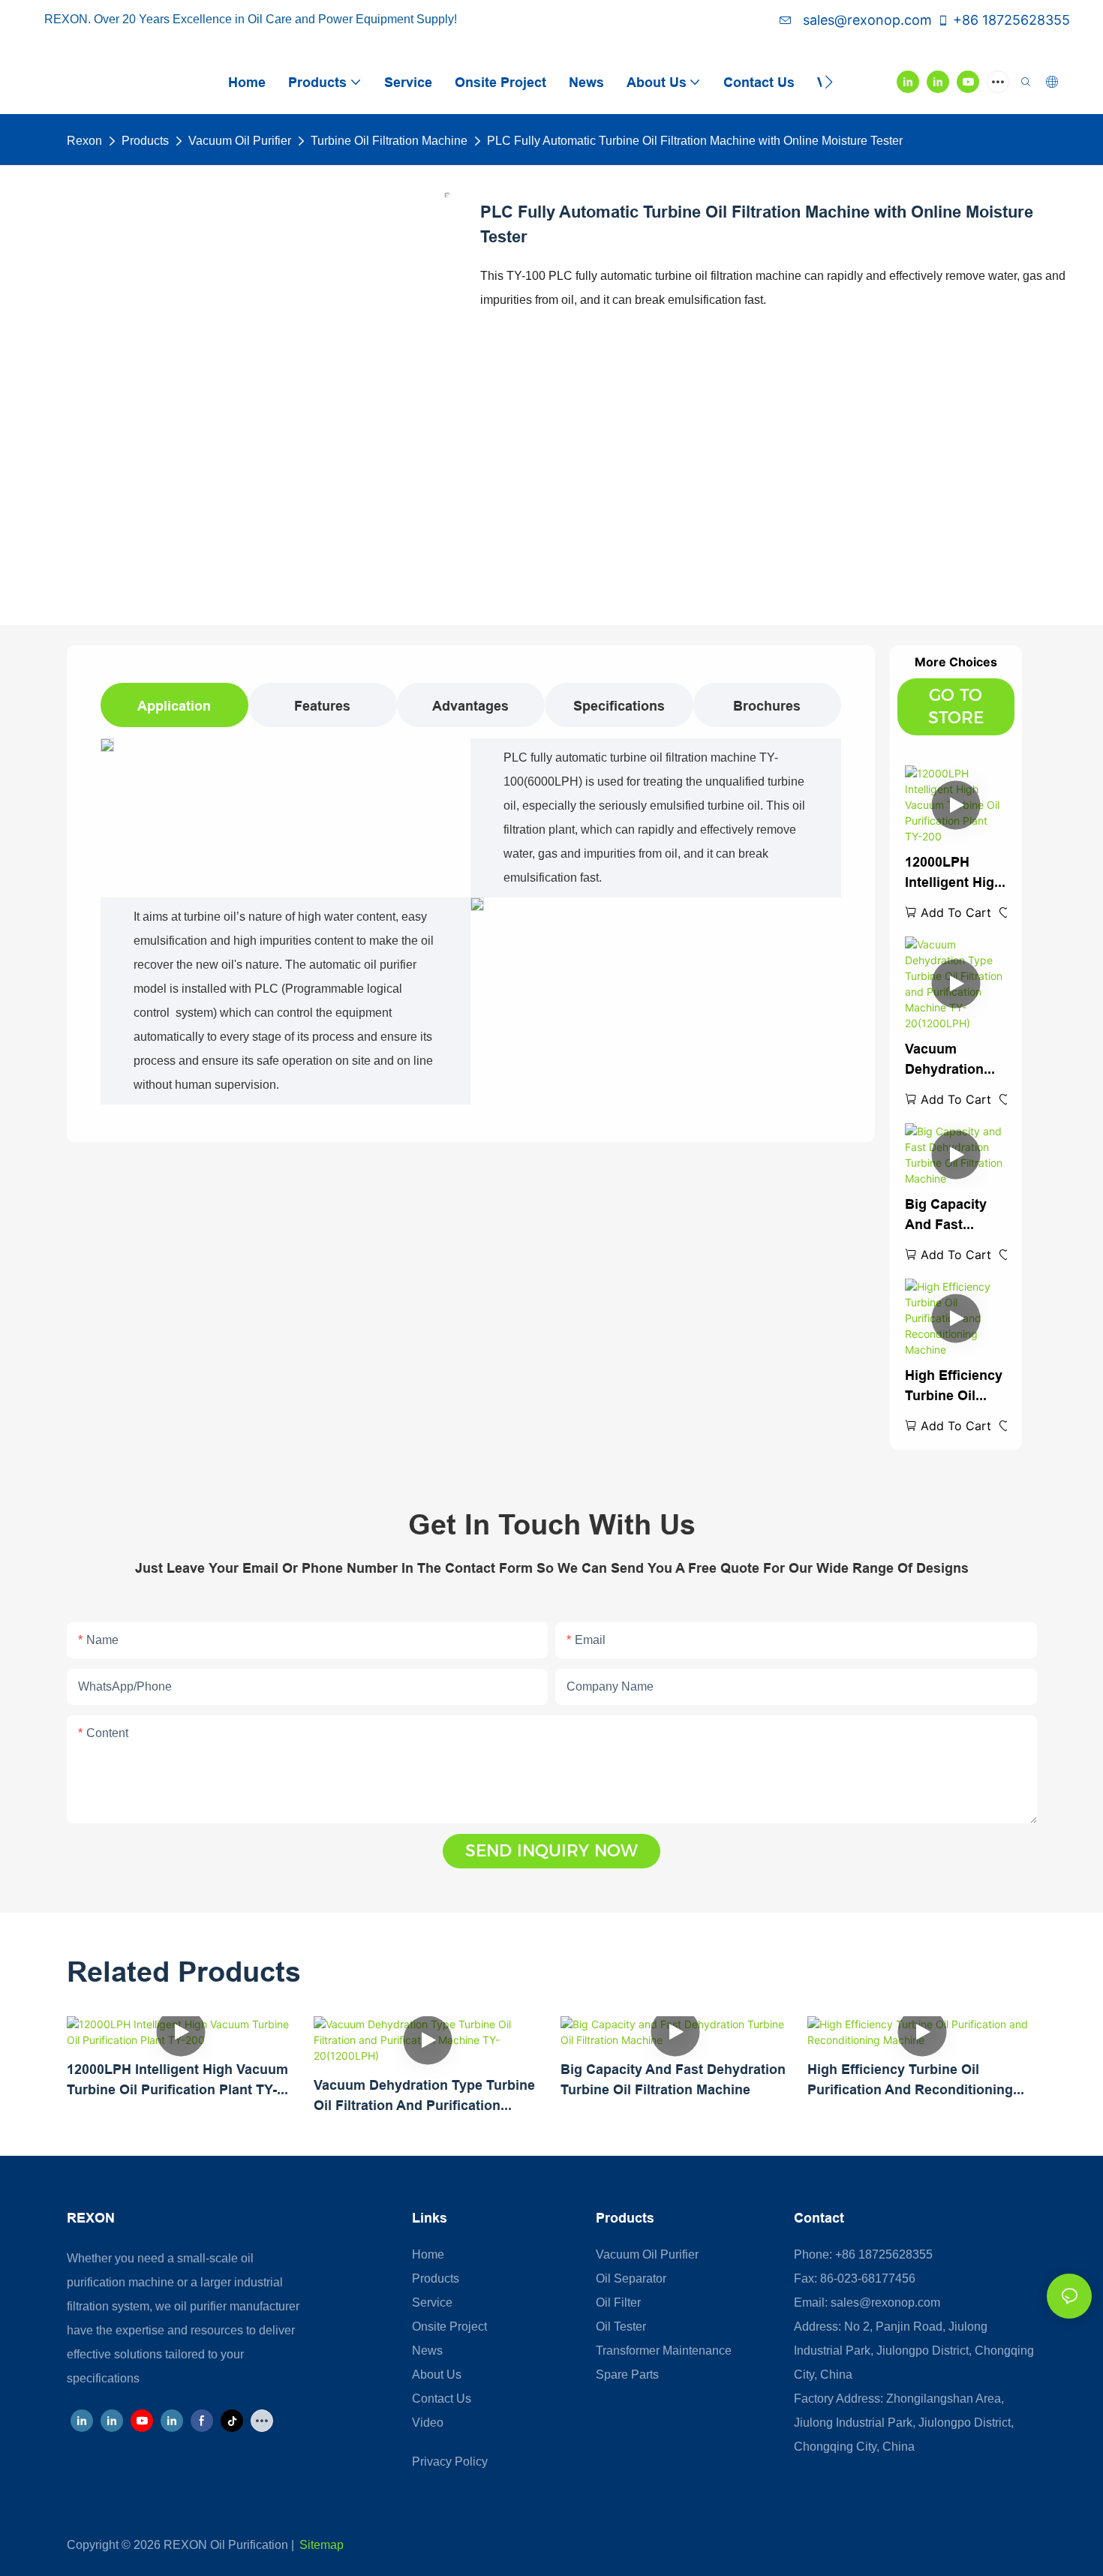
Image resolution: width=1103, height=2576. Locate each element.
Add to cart (956, 912)
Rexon (84, 141)
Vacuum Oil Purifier (240, 141)
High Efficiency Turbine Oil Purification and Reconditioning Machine (954, 1386)
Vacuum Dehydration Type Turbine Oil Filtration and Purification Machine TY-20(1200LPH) (947, 1060)
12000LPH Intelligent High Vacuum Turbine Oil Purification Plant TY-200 (954, 873)
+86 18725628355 (1011, 20)
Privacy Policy (450, 2462)
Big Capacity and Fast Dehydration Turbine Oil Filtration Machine (946, 1215)
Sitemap (322, 2545)
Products (145, 141)
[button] (829, 82)
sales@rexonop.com (866, 20)
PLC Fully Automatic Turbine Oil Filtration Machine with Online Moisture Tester (695, 141)
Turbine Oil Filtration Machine (389, 141)
